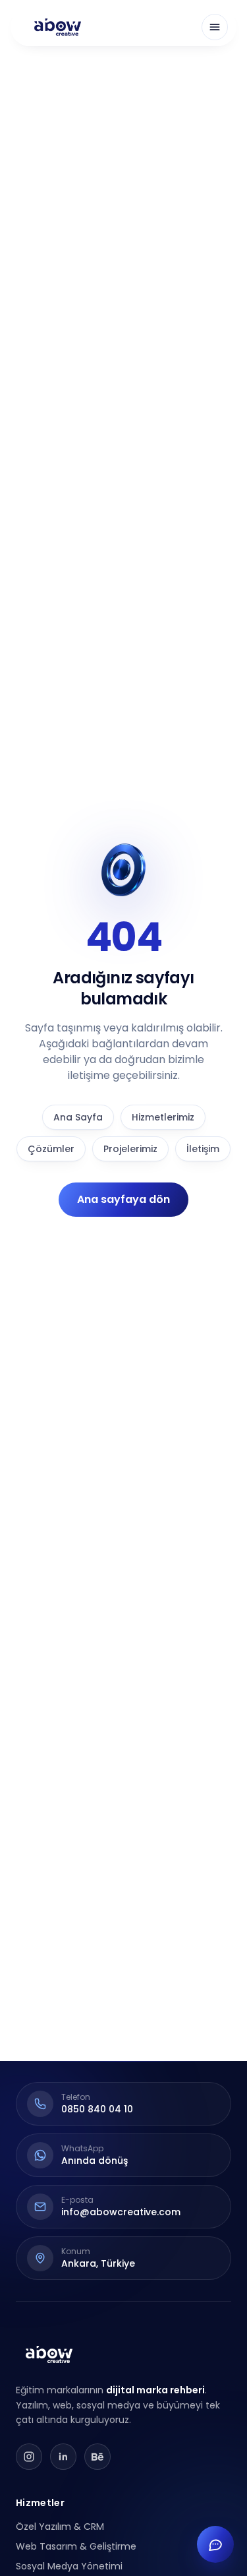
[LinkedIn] (63, 2457)
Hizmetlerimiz (163, 1117)
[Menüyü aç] (215, 27)
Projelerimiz (130, 1149)
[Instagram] (29, 2457)
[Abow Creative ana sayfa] (58, 27)
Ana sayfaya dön (123, 1199)
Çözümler (51, 1149)
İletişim (203, 1149)
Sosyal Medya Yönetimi (69, 2566)
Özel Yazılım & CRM (60, 2527)
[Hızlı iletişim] (215, 2544)
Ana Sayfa (78, 1117)
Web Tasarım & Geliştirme (76, 2546)
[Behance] (97, 2457)
